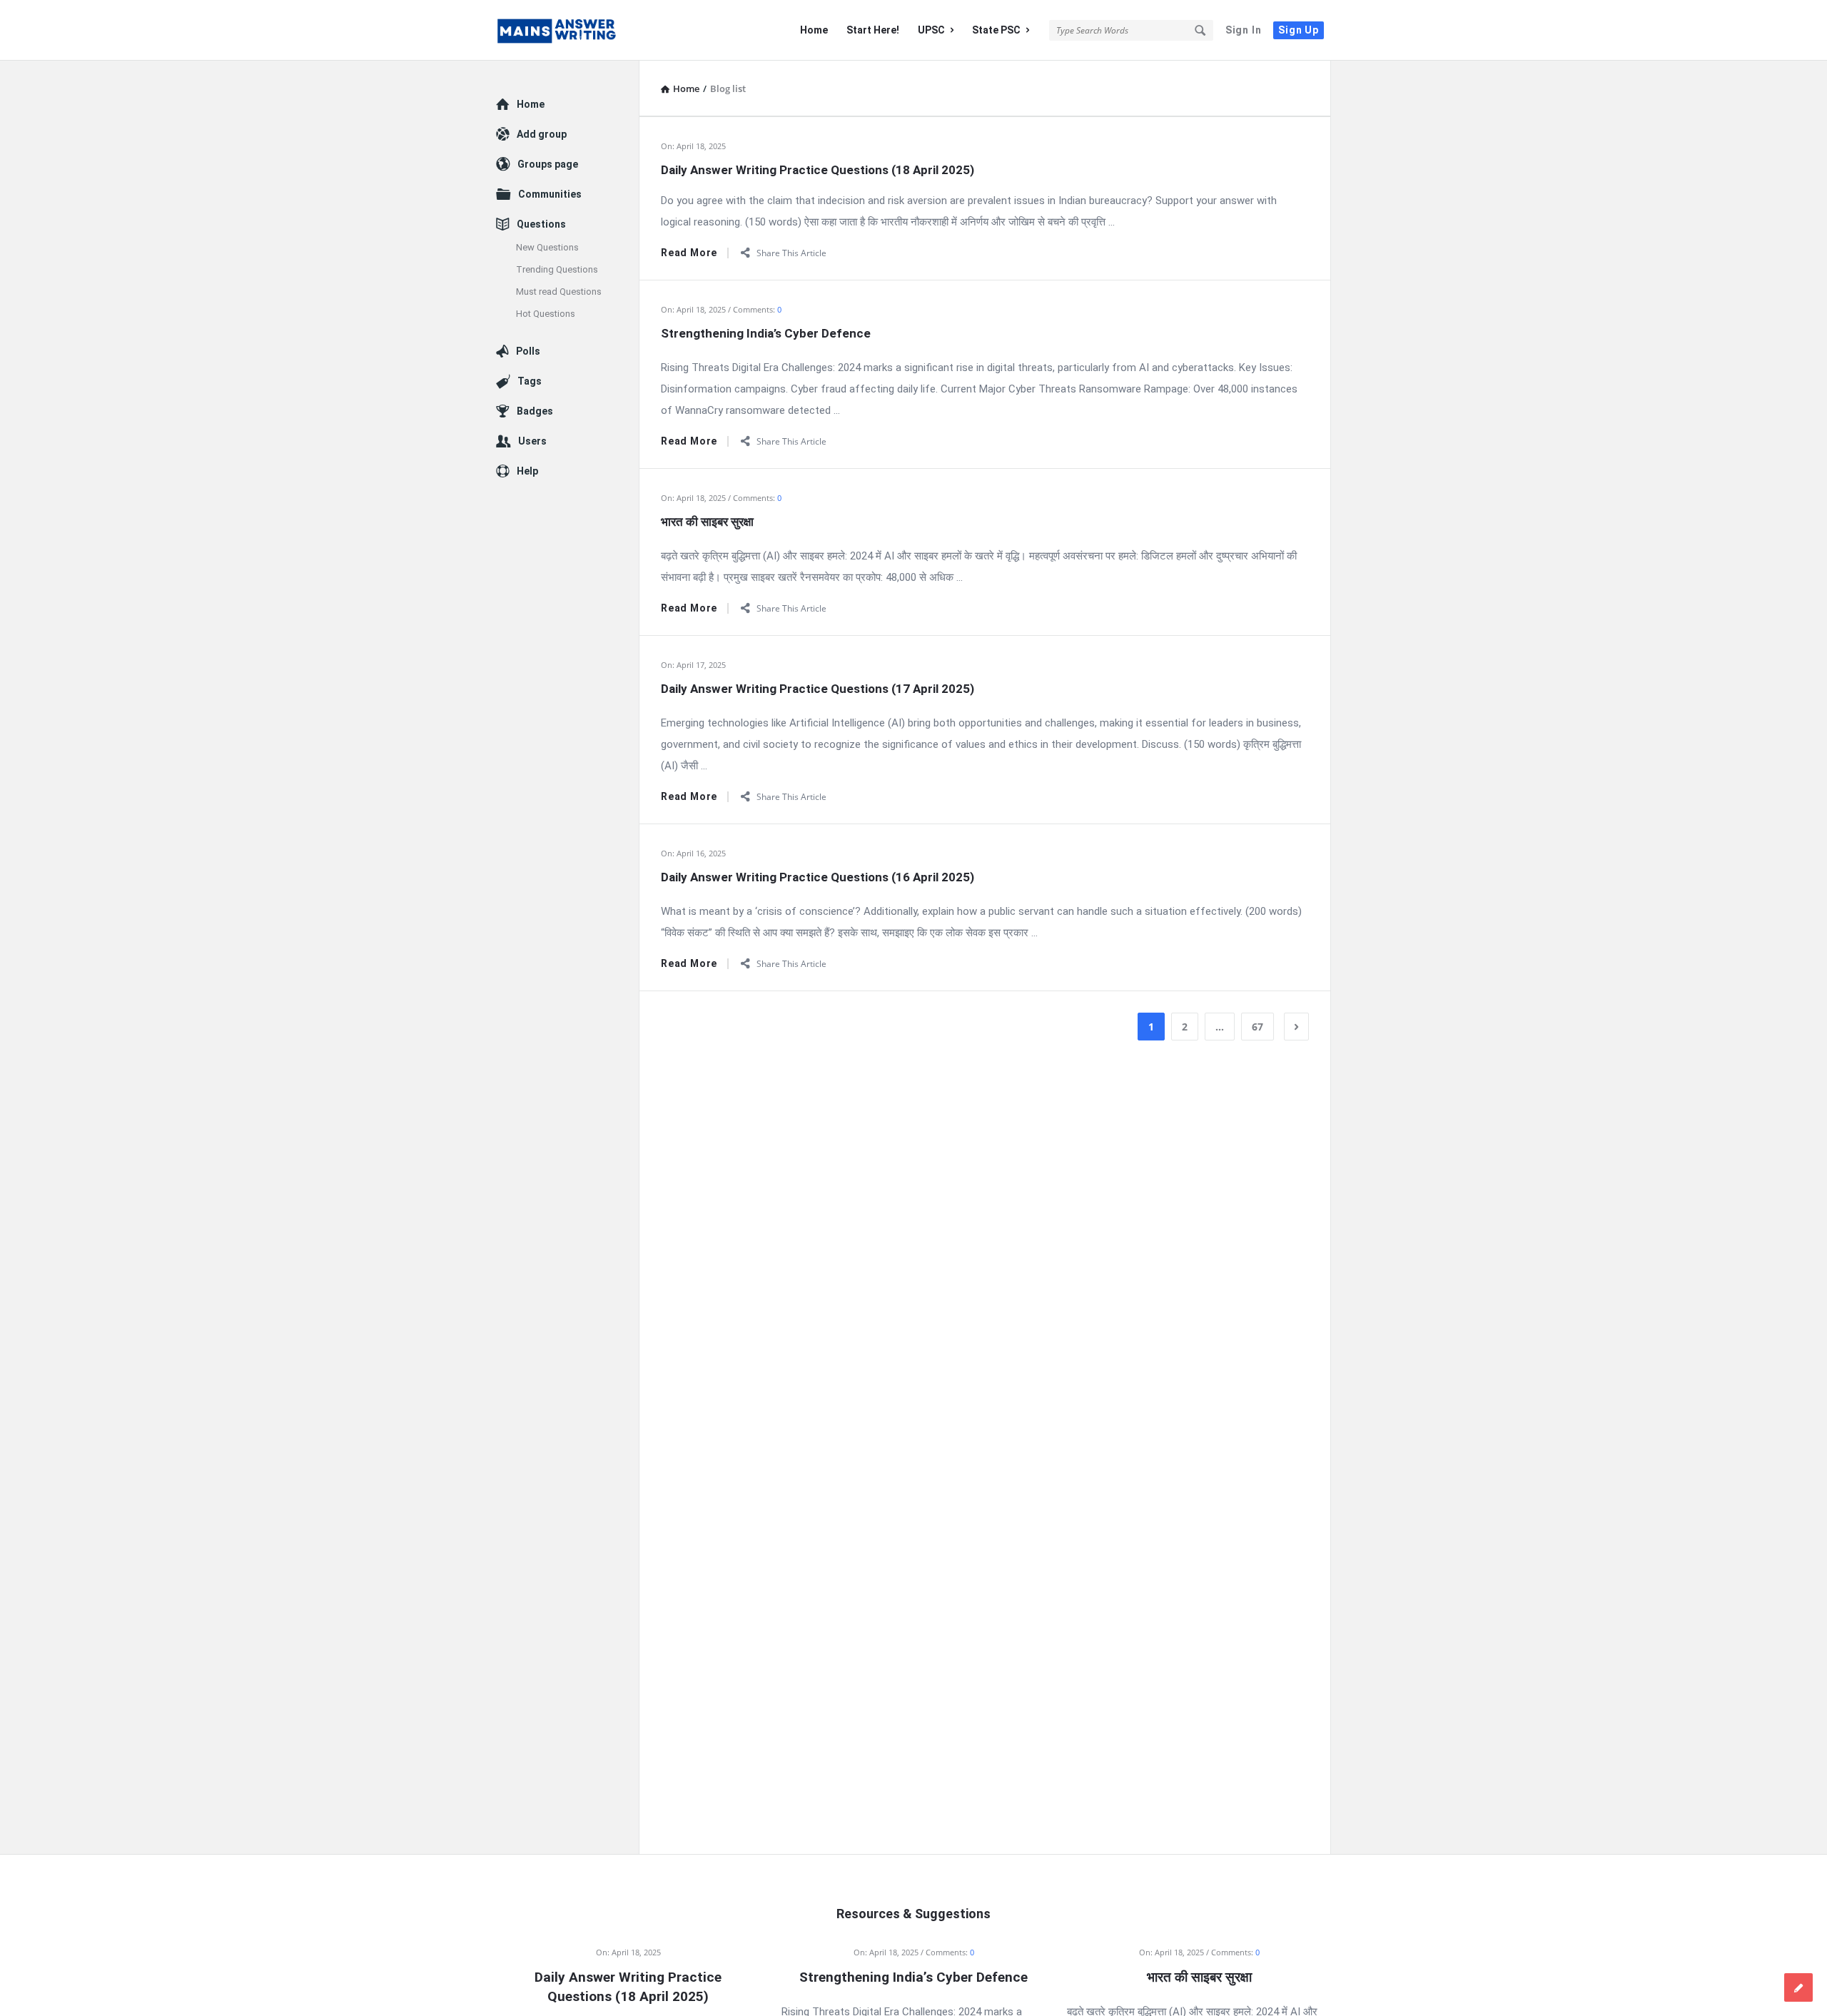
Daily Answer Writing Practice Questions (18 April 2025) (818, 170)
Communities (550, 194)
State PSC (996, 30)
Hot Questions (546, 314)
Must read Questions (559, 292)
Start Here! (873, 30)
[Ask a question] (1798, 1987)
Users (532, 441)
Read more (689, 253)
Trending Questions (557, 269)
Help (527, 471)
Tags (530, 381)
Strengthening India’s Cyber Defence (766, 333)
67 (1257, 1027)
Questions (541, 224)
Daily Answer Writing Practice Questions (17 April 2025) (818, 689)
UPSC (931, 30)
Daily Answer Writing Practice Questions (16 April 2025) (818, 877)
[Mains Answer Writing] (568, 30)
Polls (528, 351)
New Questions (547, 247)
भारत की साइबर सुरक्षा (707, 522)
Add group (542, 134)
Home (814, 30)
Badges (535, 411)
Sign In (1244, 30)
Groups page (548, 164)
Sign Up (1299, 30)
